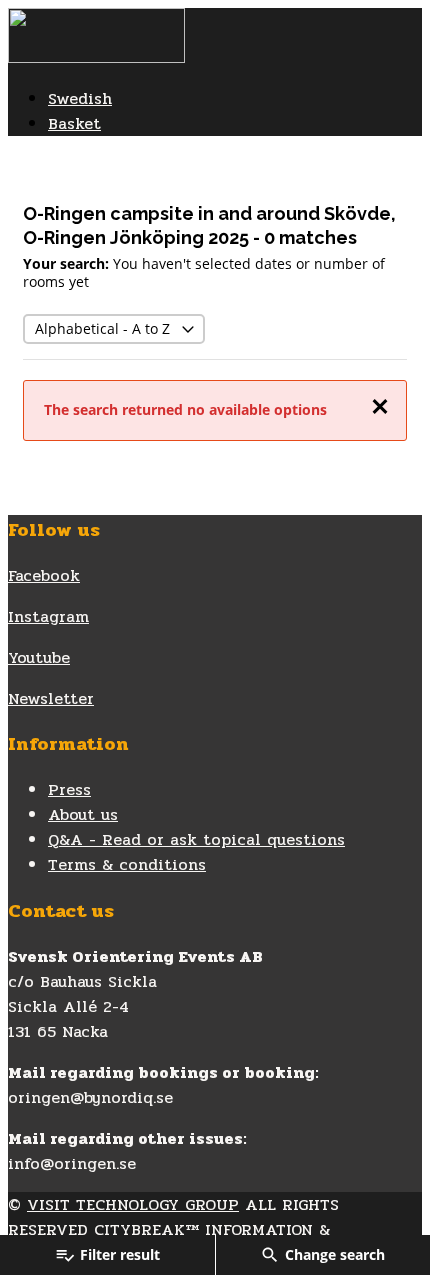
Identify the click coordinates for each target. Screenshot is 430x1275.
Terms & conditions (127, 864)
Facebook (44, 575)
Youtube (39, 657)
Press (69, 789)
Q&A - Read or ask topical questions (196, 839)
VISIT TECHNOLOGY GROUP (133, 1204)
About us (83, 814)
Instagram (48, 616)
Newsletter (51, 698)
